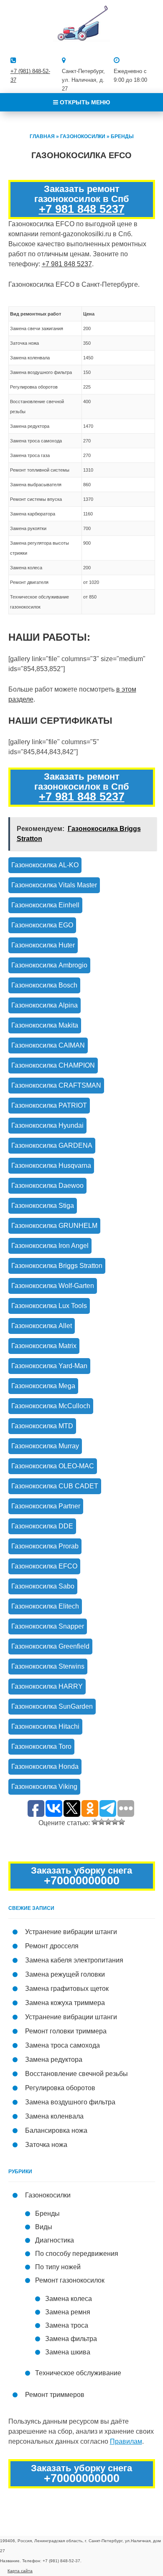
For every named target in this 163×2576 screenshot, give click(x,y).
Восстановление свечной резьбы (76, 2074)
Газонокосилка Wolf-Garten (53, 1286)
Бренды (122, 136)
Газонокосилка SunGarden (52, 1706)
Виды (44, 2227)
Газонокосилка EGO (42, 925)
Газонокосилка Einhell (45, 905)
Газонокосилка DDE (42, 1526)
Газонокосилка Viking (44, 1787)
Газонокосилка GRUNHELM (54, 1226)
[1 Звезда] (95, 1822)
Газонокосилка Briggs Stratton (57, 1266)
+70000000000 (82, 1881)
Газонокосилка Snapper (48, 1626)
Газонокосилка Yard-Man (49, 1366)
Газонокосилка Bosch (44, 985)
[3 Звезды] (108, 1822)
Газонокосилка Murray (45, 1446)
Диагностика (55, 2240)
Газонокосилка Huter (43, 945)
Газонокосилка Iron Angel (50, 1246)
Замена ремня (68, 2312)
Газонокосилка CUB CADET (55, 1486)
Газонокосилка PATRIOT (49, 1105)
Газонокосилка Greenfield (50, 1646)
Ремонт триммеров (55, 2395)
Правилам (126, 2441)
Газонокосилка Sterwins (48, 1666)
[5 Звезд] (122, 1822)
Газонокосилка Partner (46, 1506)
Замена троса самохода (62, 2045)
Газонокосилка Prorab (45, 1546)
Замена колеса (69, 2299)
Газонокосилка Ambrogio (49, 965)
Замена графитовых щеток (67, 1989)
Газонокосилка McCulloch (51, 1406)
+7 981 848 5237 (82, 209)
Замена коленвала (54, 2116)
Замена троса (67, 2325)
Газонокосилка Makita (45, 1025)
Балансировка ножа (56, 2130)
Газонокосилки (83, 136)
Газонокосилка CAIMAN (48, 1045)
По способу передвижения (77, 2254)
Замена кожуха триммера (65, 2003)
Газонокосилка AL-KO (45, 865)
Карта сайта (20, 2571)
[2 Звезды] (102, 1822)
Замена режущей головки (65, 1974)
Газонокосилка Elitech (45, 1606)
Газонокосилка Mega (43, 1386)
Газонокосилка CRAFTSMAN (56, 1085)
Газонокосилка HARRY (47, 1686)
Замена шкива (68, 2352)
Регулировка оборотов (60, 2088)
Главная (42, 136)
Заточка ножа (46, 2145)
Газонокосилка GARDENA (52, 1145)
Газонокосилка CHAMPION (53, 1065)
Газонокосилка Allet (42, 1326)
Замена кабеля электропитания (74, 1960)
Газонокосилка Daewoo (47, 1186)
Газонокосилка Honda (45, 1767)
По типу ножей (58, 2267)
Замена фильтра (71, 2339)
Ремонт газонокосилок (70, 2280)
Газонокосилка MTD (42, 1426)
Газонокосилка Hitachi (45, 1726)
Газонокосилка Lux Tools (49, 1306)
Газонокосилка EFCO (44, 1566)
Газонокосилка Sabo (43, 1586)
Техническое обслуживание (78, 2373)
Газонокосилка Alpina (45, 1005)
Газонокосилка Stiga (43, 1206)
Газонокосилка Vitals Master (54, 885)
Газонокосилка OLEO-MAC (53, 1466)
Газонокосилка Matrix (44, 1346)
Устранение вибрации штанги (71, 1932)
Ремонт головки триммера (66, 2031)
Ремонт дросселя (52, 1946)
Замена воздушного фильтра (70, 2102)
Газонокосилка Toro (41, 1746)
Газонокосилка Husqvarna (51, 1166)
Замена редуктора (54, 2060)
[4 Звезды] (115, 1822)
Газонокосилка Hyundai (47, 1125)
